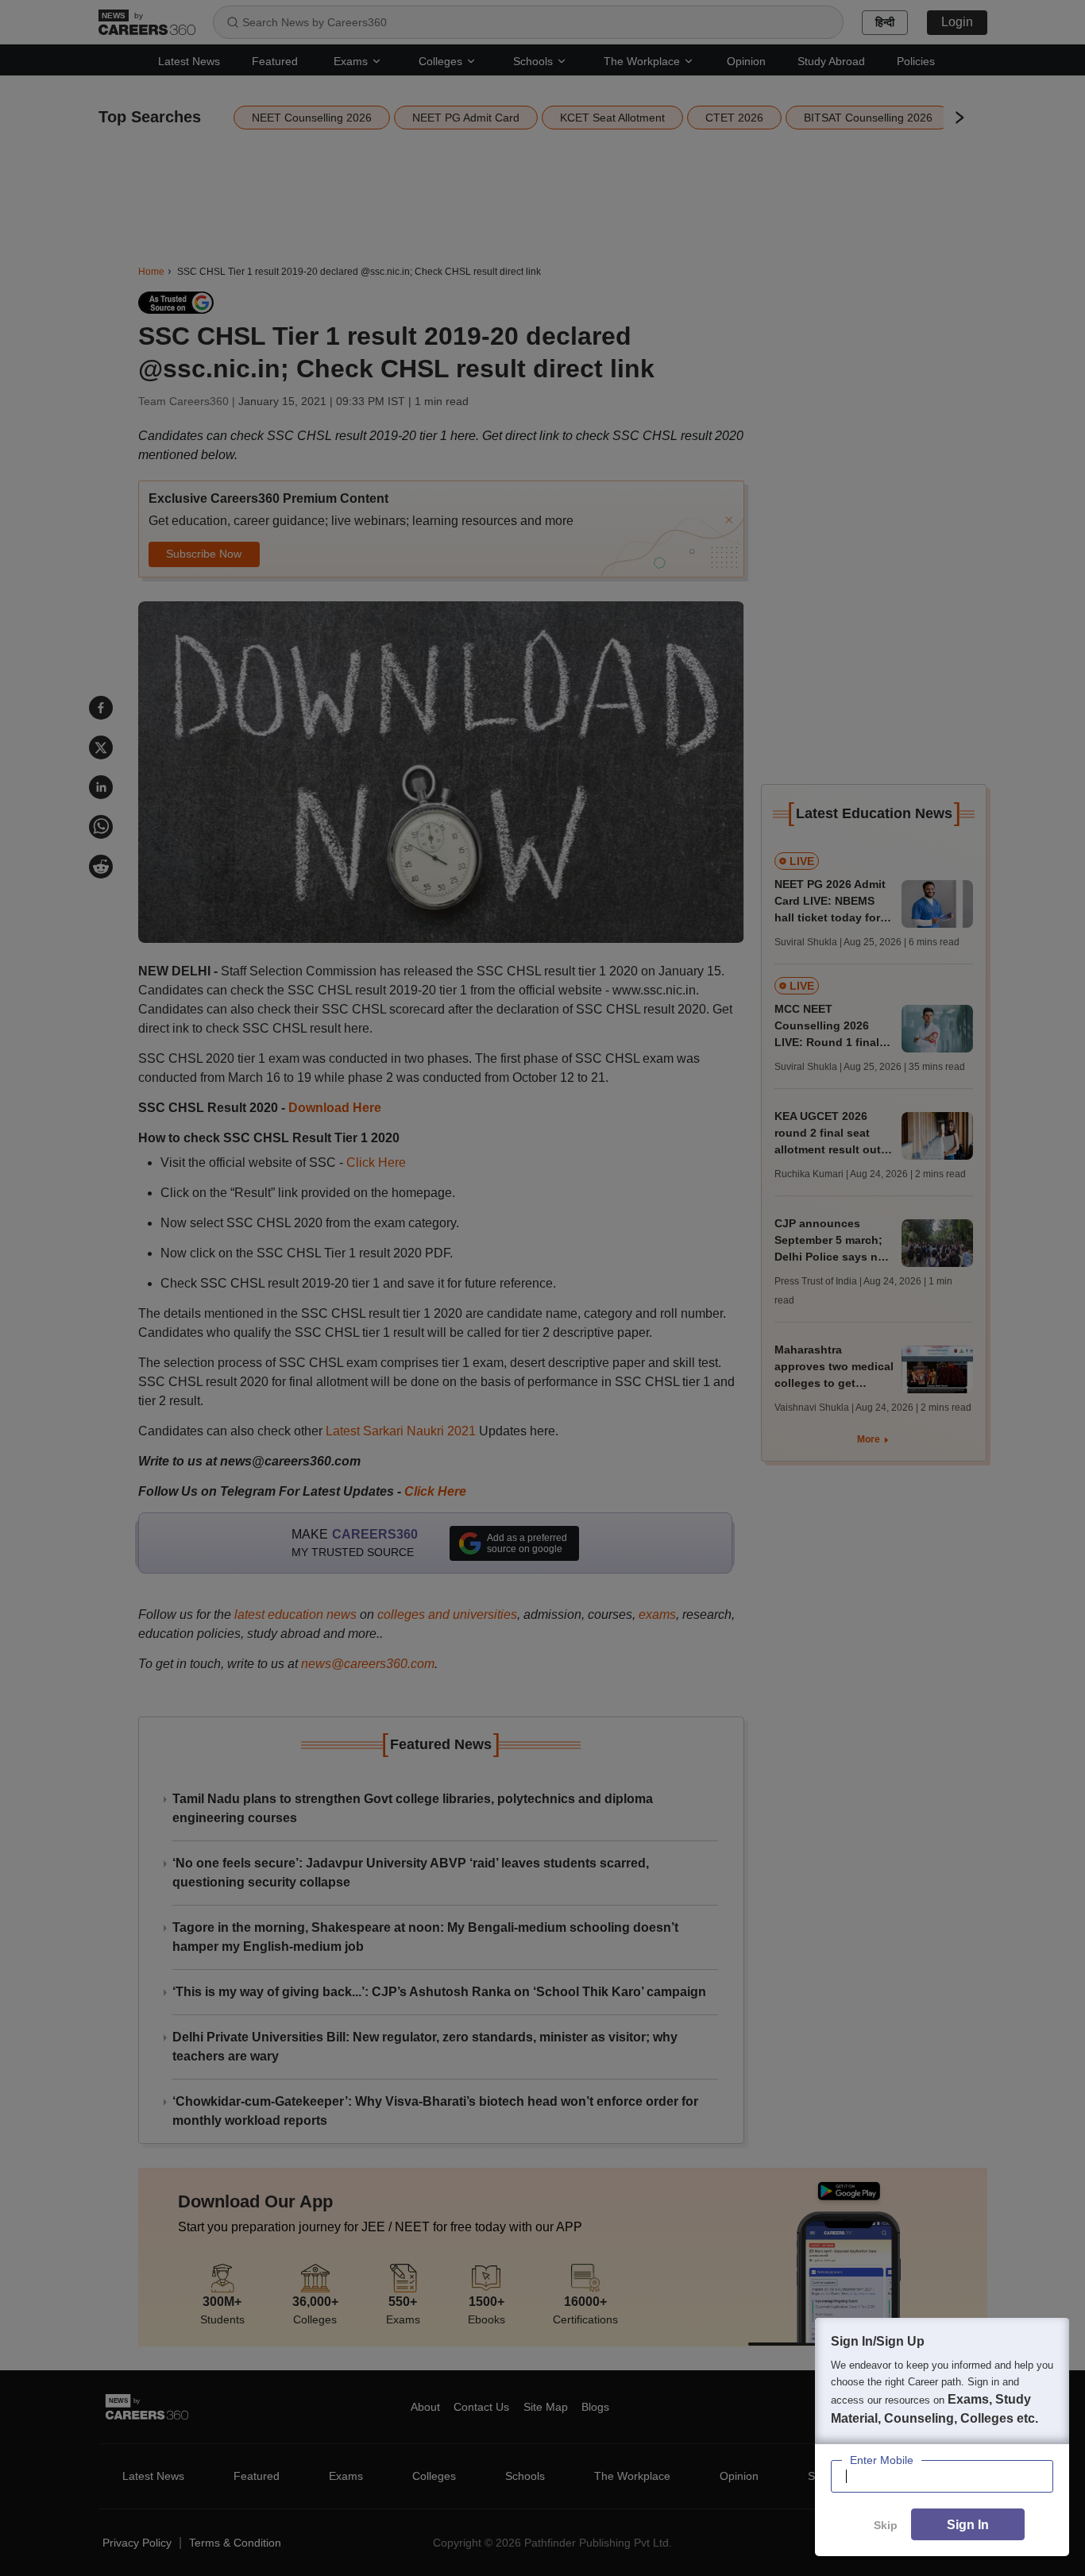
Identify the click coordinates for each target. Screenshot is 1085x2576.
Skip (886, 2525)
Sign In (968, 2525)
